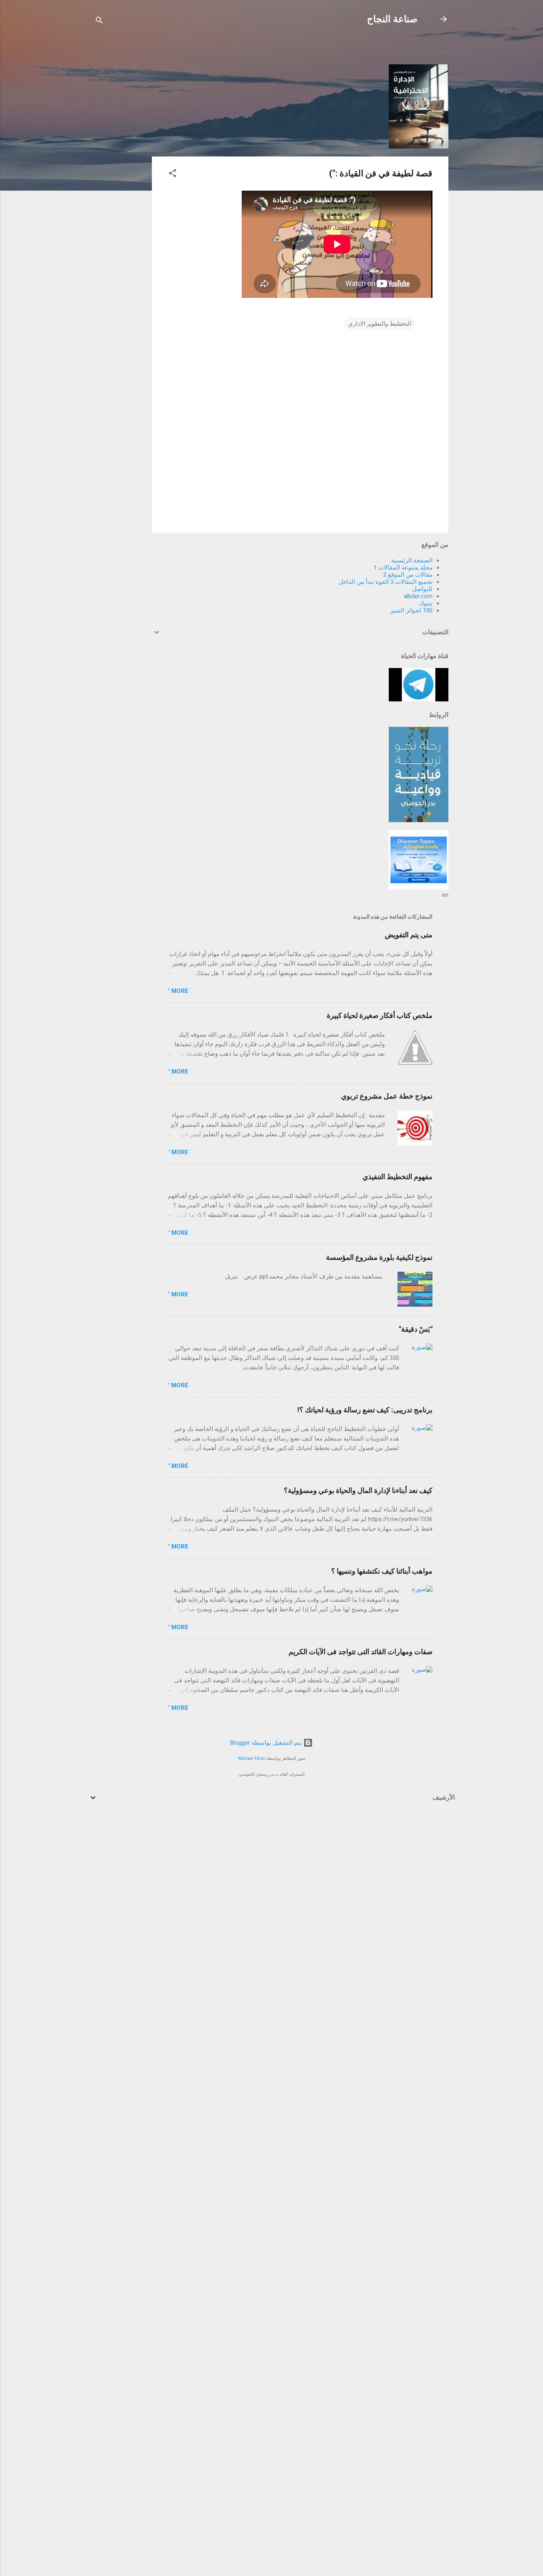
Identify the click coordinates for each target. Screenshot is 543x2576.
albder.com (418, 596)
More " (178, 991)
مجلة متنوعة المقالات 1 (403, 568)
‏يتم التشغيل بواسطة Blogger (267, 1743)
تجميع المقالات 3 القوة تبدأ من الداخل (386, 582)
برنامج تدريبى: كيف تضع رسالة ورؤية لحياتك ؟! (365, 1410)
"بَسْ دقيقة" (416, 1329)
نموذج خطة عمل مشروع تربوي (387, 1096)
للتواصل (422, 589)
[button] (173, 175)
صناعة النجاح (392, 19)
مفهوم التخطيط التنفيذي (398, 1177)
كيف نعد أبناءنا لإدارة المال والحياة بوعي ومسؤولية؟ (358, 1490)
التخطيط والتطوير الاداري (380, 324)
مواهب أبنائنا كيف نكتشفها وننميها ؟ (382, 1571)
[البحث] (99, 22)
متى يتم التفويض (409, 935)
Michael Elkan (252, 1758)
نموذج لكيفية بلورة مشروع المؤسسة (379, 1257)
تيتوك (426, 603)
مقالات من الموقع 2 (408, 575)
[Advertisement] (120, 160)
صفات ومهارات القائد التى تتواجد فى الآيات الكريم (361, 1652)
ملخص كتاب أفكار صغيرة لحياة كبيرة (380, 1015)
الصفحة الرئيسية (412, 560)
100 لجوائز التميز (411, 610)
